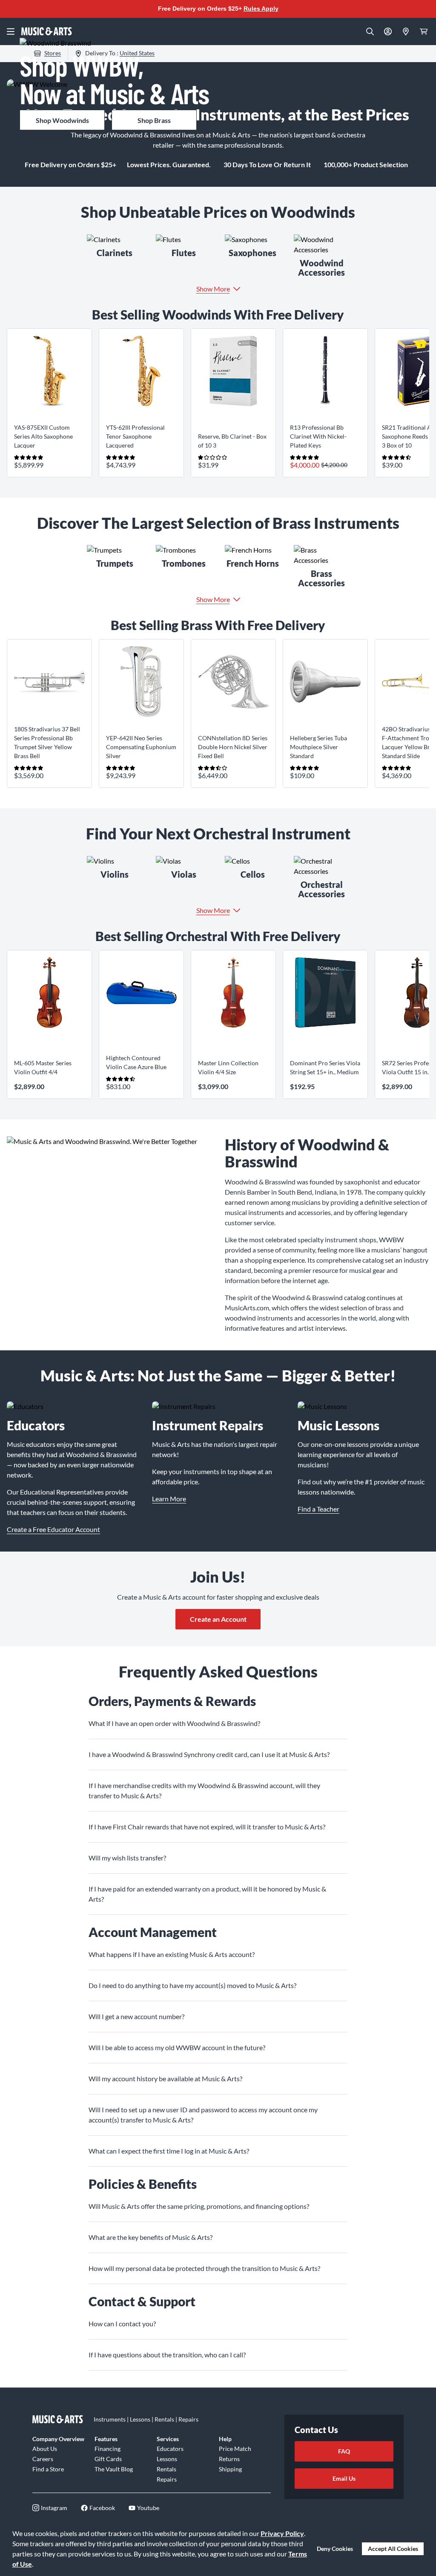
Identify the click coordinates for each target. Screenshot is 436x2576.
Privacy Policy (282, 2533)
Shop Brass (154, 120)
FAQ (344, 2451)
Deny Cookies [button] (335, 2549)
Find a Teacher (318, 1509)
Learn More (169, 1499)
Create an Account (218, 1619)
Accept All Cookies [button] (393, 2549)
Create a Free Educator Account (53, 1529)
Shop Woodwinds (62, 120)
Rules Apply (261, 9)
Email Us (344, 2478)
